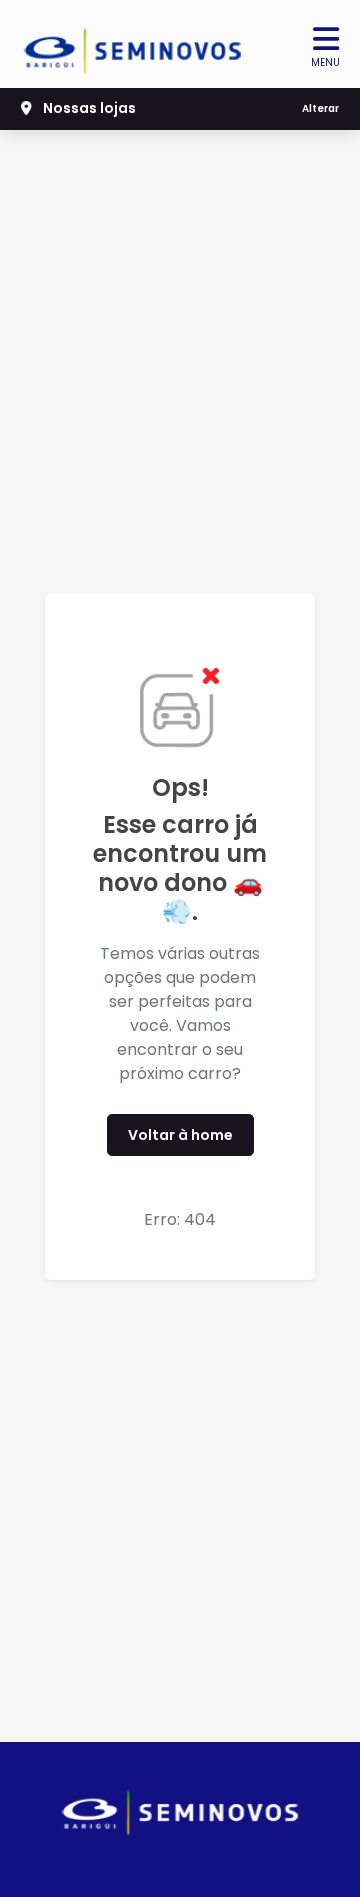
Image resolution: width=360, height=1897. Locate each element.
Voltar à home (180, 1135)
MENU (325, 62)
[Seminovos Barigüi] (133, 44)
